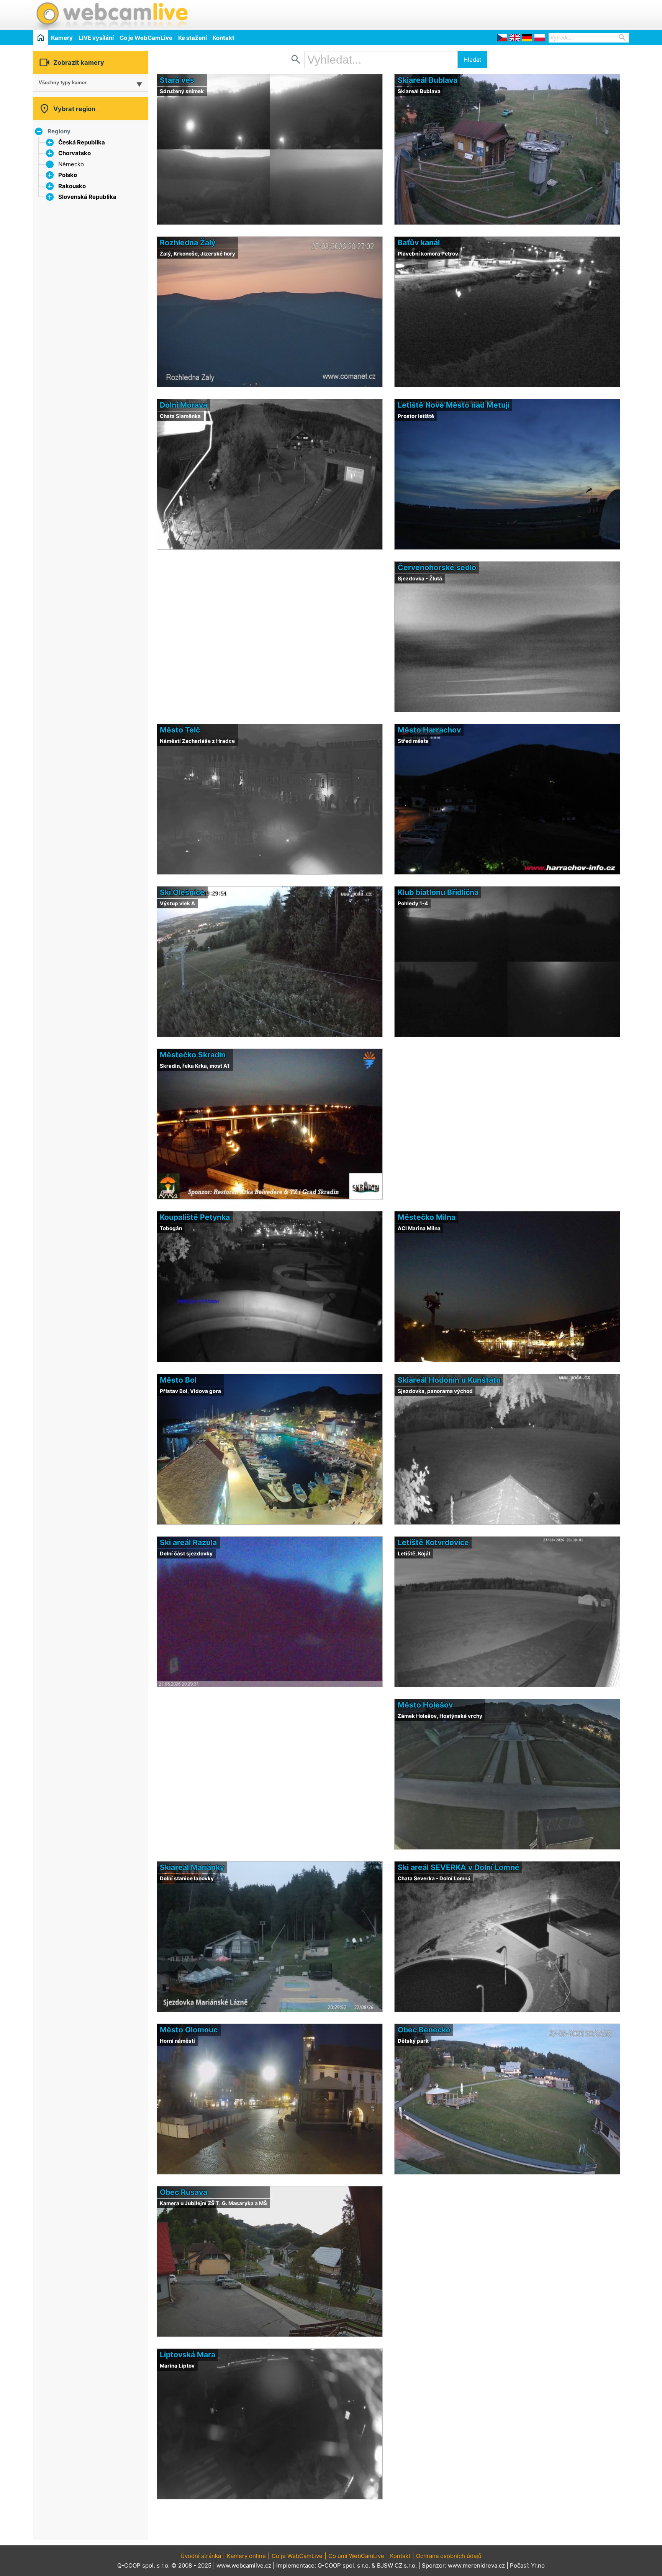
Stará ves (177, 80)
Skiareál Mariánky (192, 1867)
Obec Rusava (184, 2192)
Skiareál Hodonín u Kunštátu (449, 1380)
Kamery (62, 38)
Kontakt (224, 38)
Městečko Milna (427, 1217)
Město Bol (178, 1380)
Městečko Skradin (193, 1055)
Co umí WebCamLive (356, 2556)
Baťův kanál (419, 243)
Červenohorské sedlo (437, 567)
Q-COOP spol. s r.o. (344, 2565)
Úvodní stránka (201, 2556)
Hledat (472, 60)
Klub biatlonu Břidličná (438, 892)
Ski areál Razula (188, 1542)
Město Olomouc (189, 2030)
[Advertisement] (539, 14)
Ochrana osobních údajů (449, 2556)
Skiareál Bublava (428, 80)
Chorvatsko (75, 153)
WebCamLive (111, 15)
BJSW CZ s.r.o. (397, 2565)
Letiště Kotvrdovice (433, 1542)
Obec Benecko (424, 2030)
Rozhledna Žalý (188, 243)
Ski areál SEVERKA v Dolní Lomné (459, 1867)
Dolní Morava (184, 405)
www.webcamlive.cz (244, 2565)
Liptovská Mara (188, 2355)
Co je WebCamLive (146, 38)
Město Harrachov (429, 730)
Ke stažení (193, 38)
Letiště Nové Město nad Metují (454, 405)
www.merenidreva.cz (476, 2565)
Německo (71, 164)
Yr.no (538, 2565)
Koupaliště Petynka (195, 1217)
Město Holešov (425, 1705)
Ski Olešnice (182, 892)
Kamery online (246, 2556)
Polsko (68, 175)
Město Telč (180, 730)
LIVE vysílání (96, 38)
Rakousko (72, 186)
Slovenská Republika (87, 197)
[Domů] (40, 37)
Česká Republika (82, 142)
